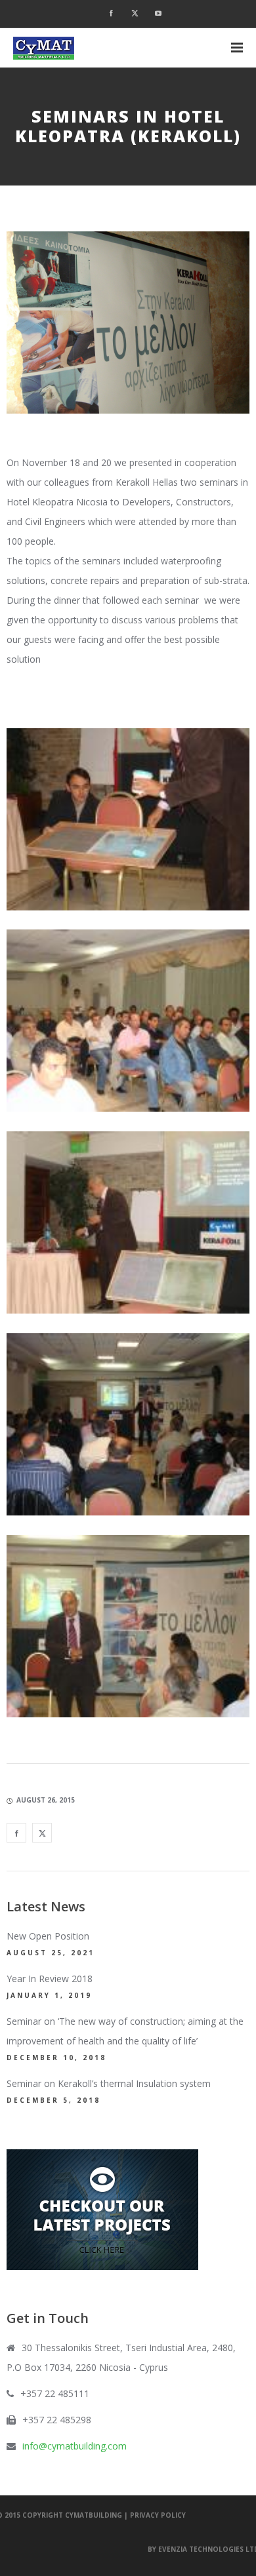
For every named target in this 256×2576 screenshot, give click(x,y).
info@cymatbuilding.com (75, 2446)
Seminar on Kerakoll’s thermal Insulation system (109, 2083)
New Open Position (48, 1936)
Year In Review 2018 (50, 1979)
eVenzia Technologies (201, 2549)
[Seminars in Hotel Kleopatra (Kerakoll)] (16, 1833)
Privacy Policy (158, 2515)
